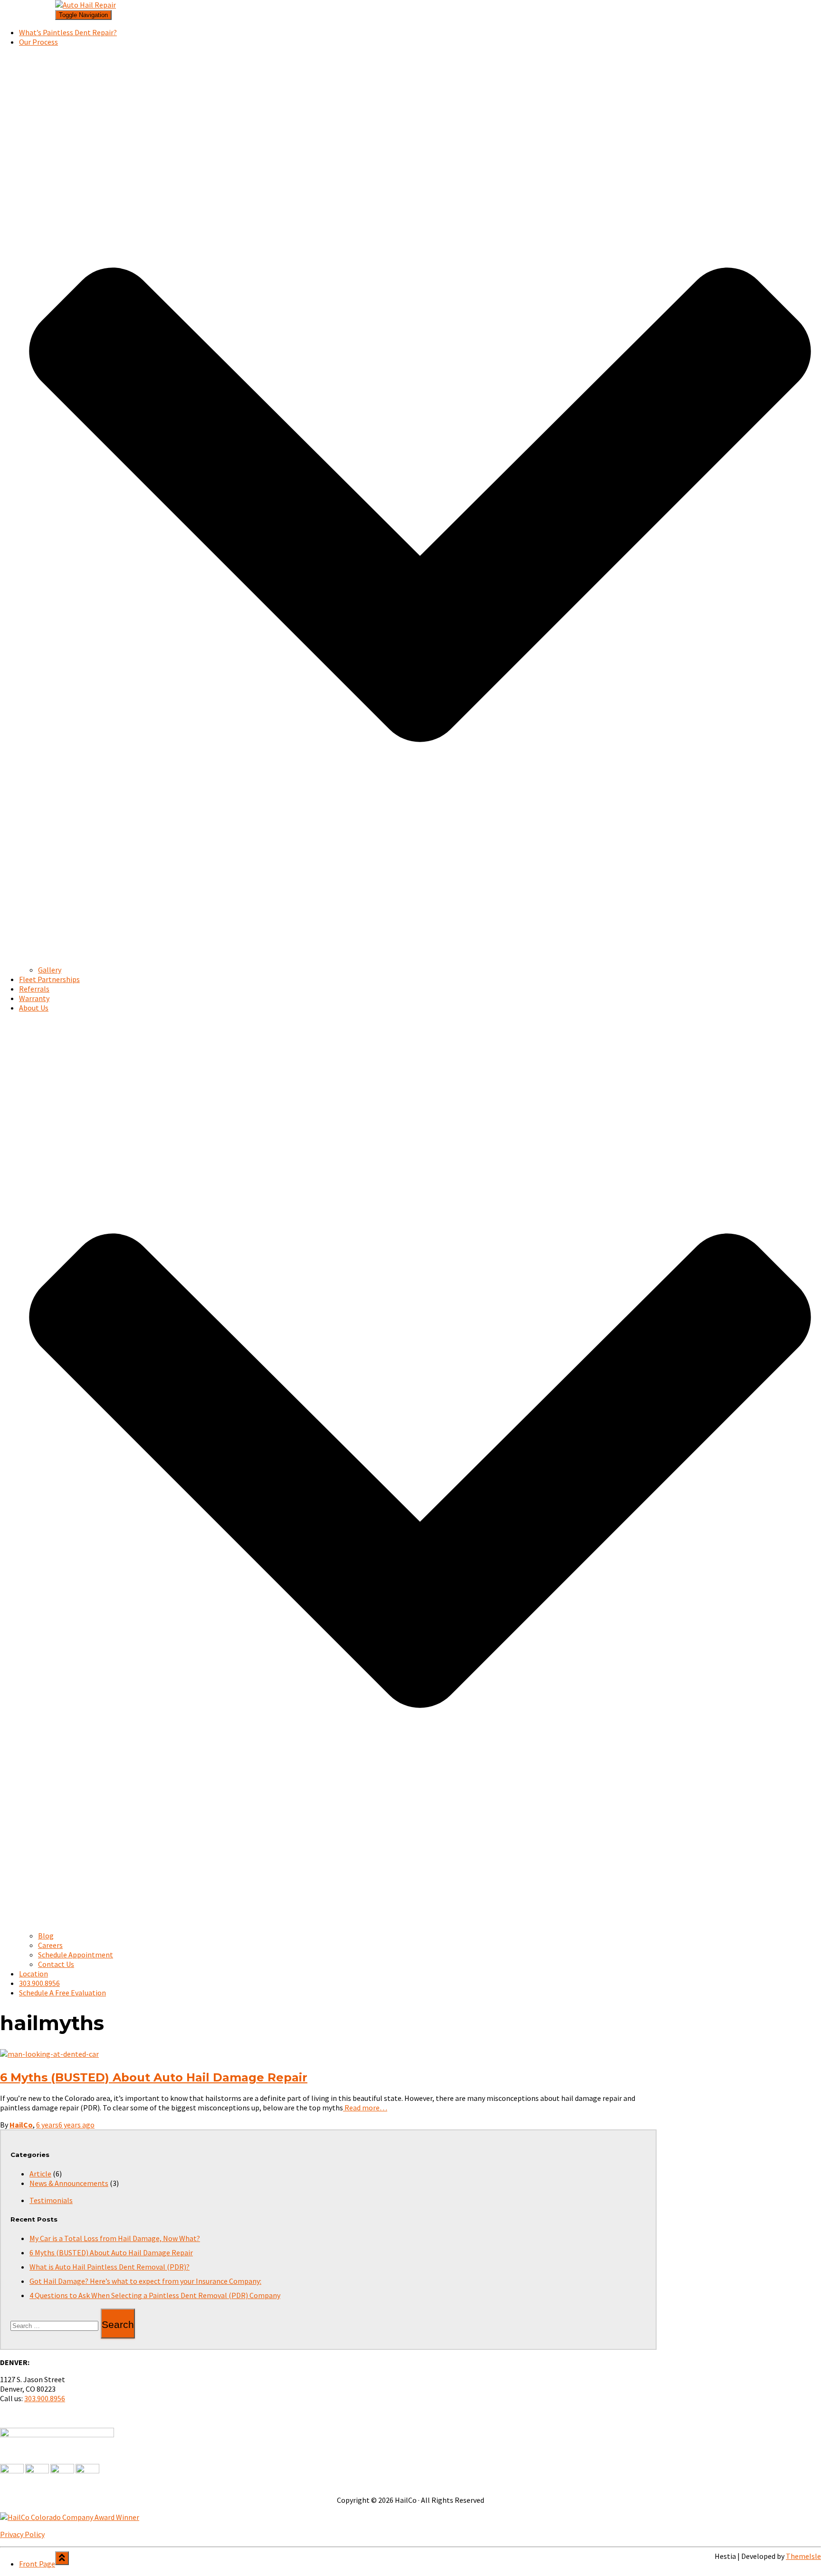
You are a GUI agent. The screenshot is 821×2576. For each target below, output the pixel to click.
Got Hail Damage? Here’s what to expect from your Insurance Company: (145, 2281)
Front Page (37, 12)
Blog (46, 1936)
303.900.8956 (754, 12)
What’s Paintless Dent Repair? (68, 32)
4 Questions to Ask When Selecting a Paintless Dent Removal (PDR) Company (155, 2295)
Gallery (50, 970)
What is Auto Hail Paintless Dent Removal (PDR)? (110, 2267)
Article (40, 2174)
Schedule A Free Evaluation (778, 22)
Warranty (34, 998)
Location (33, 1974)
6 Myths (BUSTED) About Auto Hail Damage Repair (154, 2077)
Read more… (365, 2108)
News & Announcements (69, 2183)
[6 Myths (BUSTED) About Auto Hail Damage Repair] (49, 2054)
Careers (50, 1945)
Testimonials (51, 2200)
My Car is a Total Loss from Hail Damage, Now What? (115, 2238)
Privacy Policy (22, 2534)
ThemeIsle (803, 2556)
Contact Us (56, 1964)
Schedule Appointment (76, 1955)
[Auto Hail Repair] (86, 5)
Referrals (34, 989)
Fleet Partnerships (49, 979)
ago (65, 2125)
